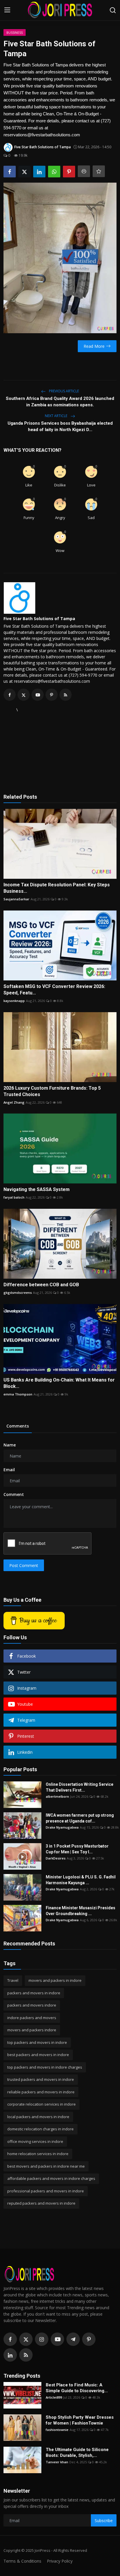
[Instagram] (42, 2339)
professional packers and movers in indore (46, 2191)
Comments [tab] (18, 1426)
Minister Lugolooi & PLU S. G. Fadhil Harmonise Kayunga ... (81, 1880)
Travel (13, 1980)
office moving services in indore (35, 2141)
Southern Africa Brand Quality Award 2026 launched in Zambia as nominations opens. (60, 402)
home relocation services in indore (38, 2154)
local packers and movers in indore (38, 2117)
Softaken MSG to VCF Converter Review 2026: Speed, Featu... (54, 990)
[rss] (26, 2355)
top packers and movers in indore (37, 2042)
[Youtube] (57, 2339)
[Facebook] (10, 2339)
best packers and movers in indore (38, 2055)
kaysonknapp (14, 1001)
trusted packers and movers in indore (41, 2079)
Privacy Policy (60, 2561)
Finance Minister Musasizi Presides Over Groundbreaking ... (81, 1911)
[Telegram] (73, 2339)
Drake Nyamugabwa (62, 1827)
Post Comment (24, 1565)
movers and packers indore (32, 2030)
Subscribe (104, 2521)
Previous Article (63, 391)
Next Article (57, 416)
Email (9, 1470)
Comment (14, 1494)
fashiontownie (57, 2430)
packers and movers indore (32, 2005)
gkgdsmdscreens (18, 1293)
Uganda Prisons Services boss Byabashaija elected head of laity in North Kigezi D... (60, 426)
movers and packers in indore (55, 1980)
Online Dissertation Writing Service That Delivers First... (80, 1787)
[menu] (7, 10)
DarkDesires (56, 1858)
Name (10, 1445)
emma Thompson (18, 1394)
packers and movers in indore (34, 1993)
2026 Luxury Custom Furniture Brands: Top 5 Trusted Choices (52, 1091)
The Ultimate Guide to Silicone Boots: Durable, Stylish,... (77, 2453)
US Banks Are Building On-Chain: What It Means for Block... (59, 1383)
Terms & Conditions (22, 2561)
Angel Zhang (14, 1102)
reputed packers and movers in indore (41, 2203)
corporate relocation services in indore (42, 2104)
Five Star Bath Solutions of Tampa (39, 619)
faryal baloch (14, 1197)
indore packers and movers (32, 2018)
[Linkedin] (10, 2355)
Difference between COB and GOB (41, 1285)
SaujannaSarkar (16, 899)
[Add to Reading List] (99, 171)
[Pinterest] (89, 2339)
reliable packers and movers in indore (41, 2092)
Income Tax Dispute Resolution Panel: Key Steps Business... (57, 888)
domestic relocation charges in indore (40, 2129)
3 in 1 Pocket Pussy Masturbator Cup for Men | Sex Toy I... (77, 1849)
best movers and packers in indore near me (46, 2166)
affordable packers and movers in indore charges (51, 2178)
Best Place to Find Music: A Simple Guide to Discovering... (77, 2388)
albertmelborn (57, 1796)
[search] (113, 10)
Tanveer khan (57, 2462)
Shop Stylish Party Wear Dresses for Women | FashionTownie (80, 2420)
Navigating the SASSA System (37, 1189)
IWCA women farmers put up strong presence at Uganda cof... (80, 1818)
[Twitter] (26, 2339)
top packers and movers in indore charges (45, 2067)
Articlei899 (54, 2397)
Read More (94, 346)
